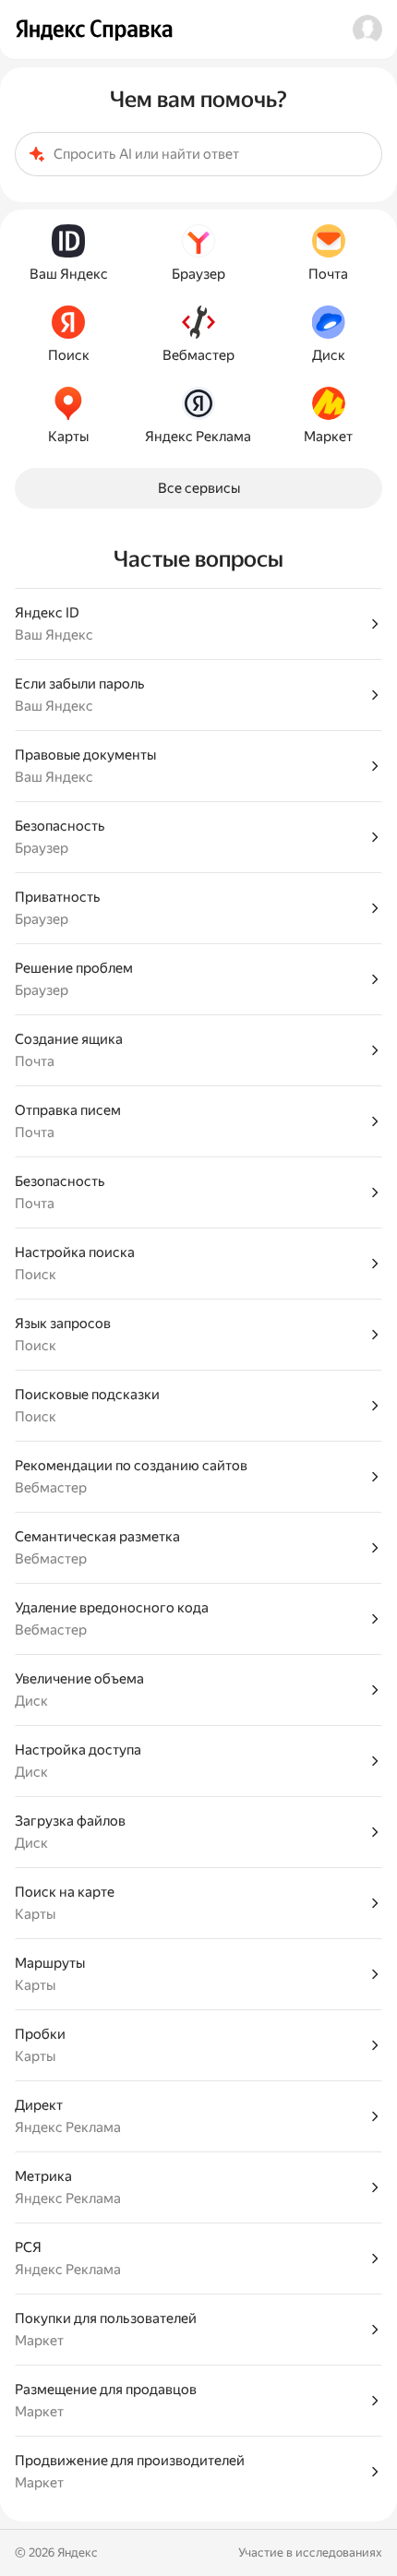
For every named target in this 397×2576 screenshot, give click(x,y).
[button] (367, 30)
